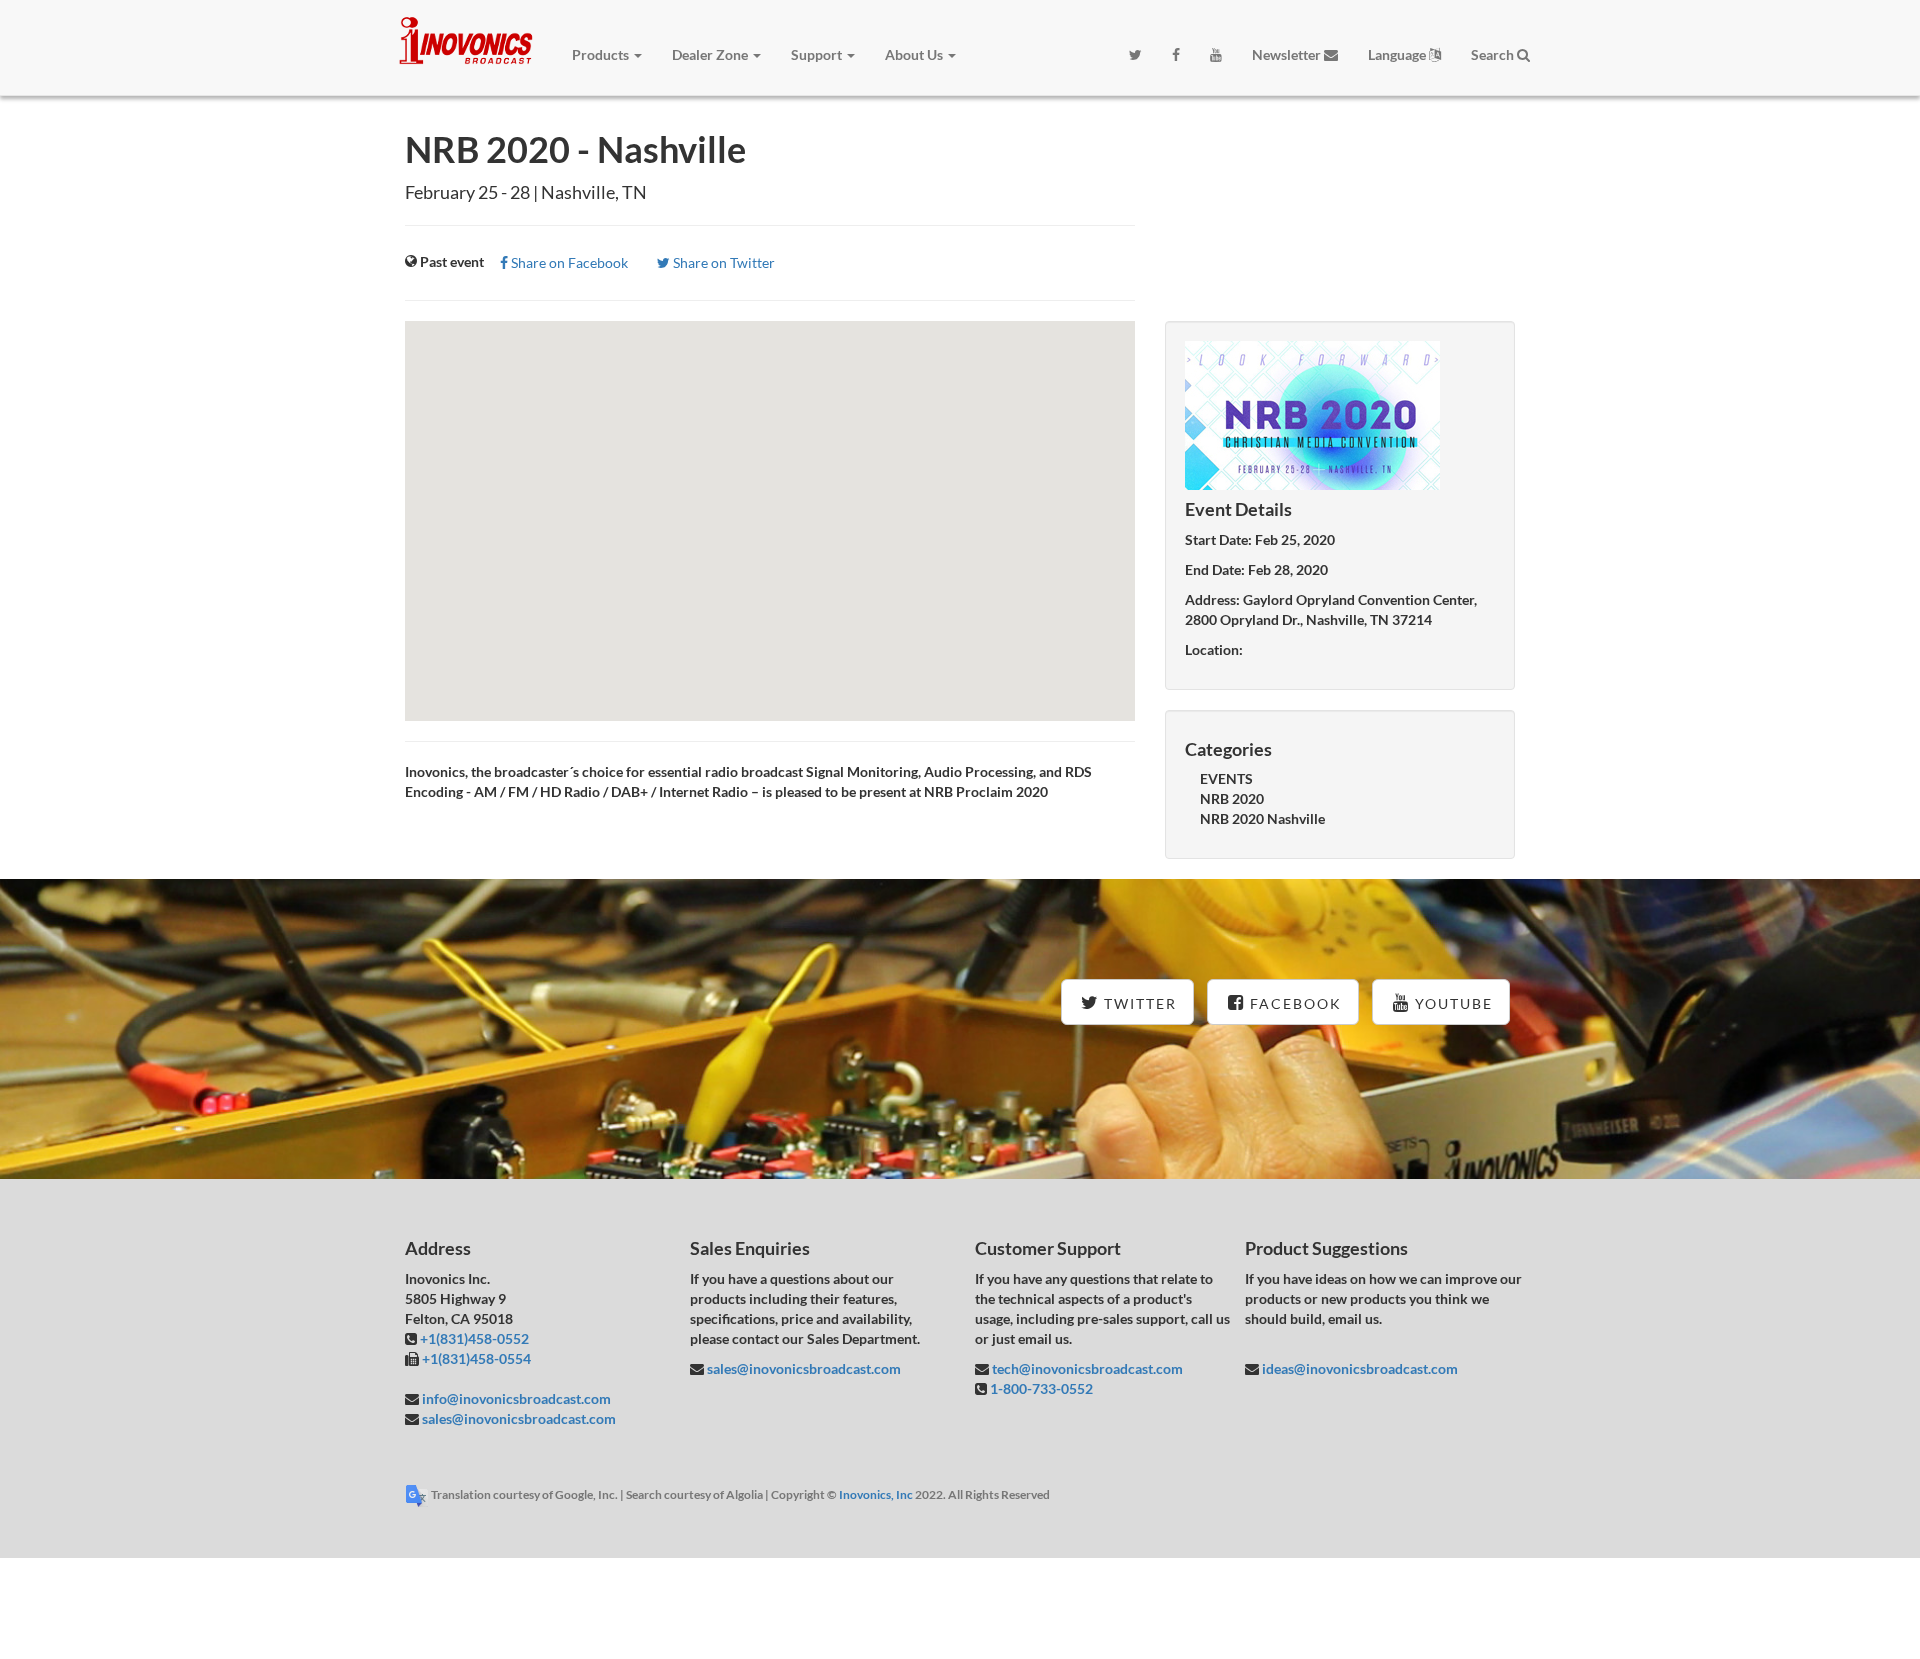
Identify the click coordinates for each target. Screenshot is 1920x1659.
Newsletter (1288, 54)
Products (602, 54)
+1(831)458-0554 (476, 1358)
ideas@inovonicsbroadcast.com (1358, 1368)
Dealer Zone (711, 54)
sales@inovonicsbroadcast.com (517, 1418)
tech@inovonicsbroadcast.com (1086, 1368)
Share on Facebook (568, 262)
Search (1494, 54)
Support (818, 54)
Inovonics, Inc (876, 1494)
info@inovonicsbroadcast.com (515, 1398)
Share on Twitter (722, 262)
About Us (915, 54)
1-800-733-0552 (1041, 1388)
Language (1398, 54)
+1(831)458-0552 (474, 1338)
